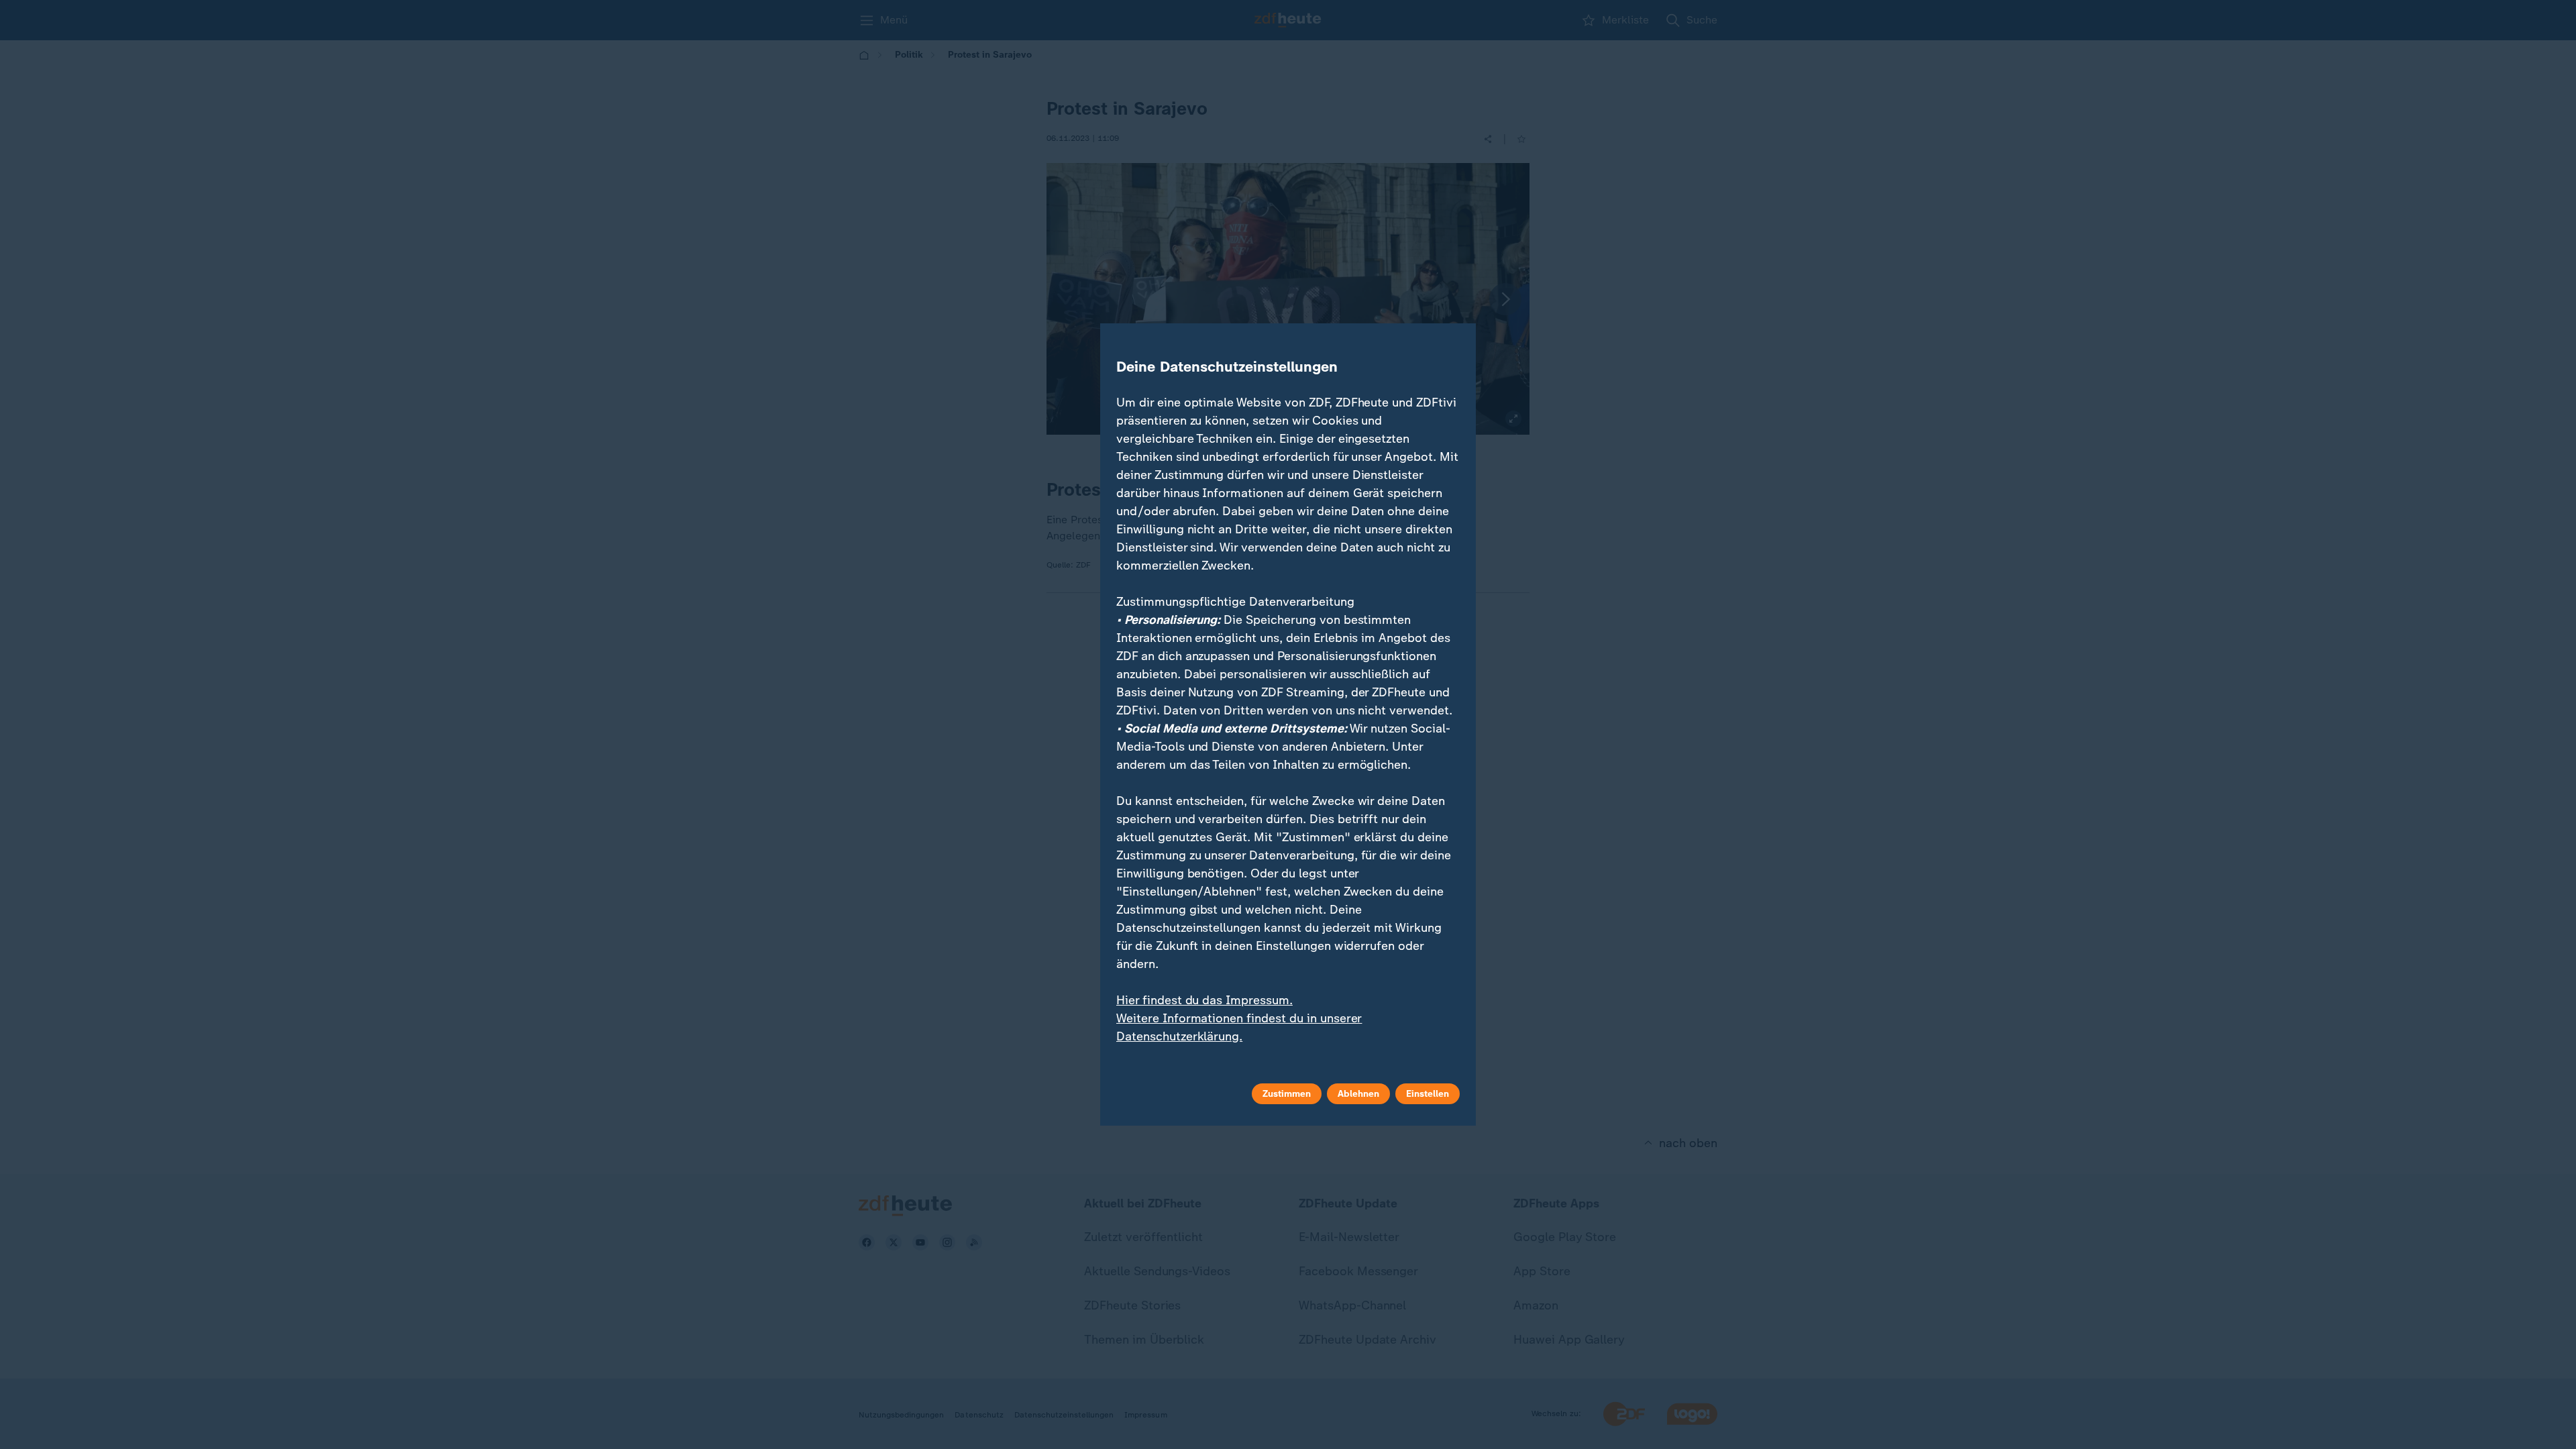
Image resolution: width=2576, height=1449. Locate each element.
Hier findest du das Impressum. (1204, 1000)
